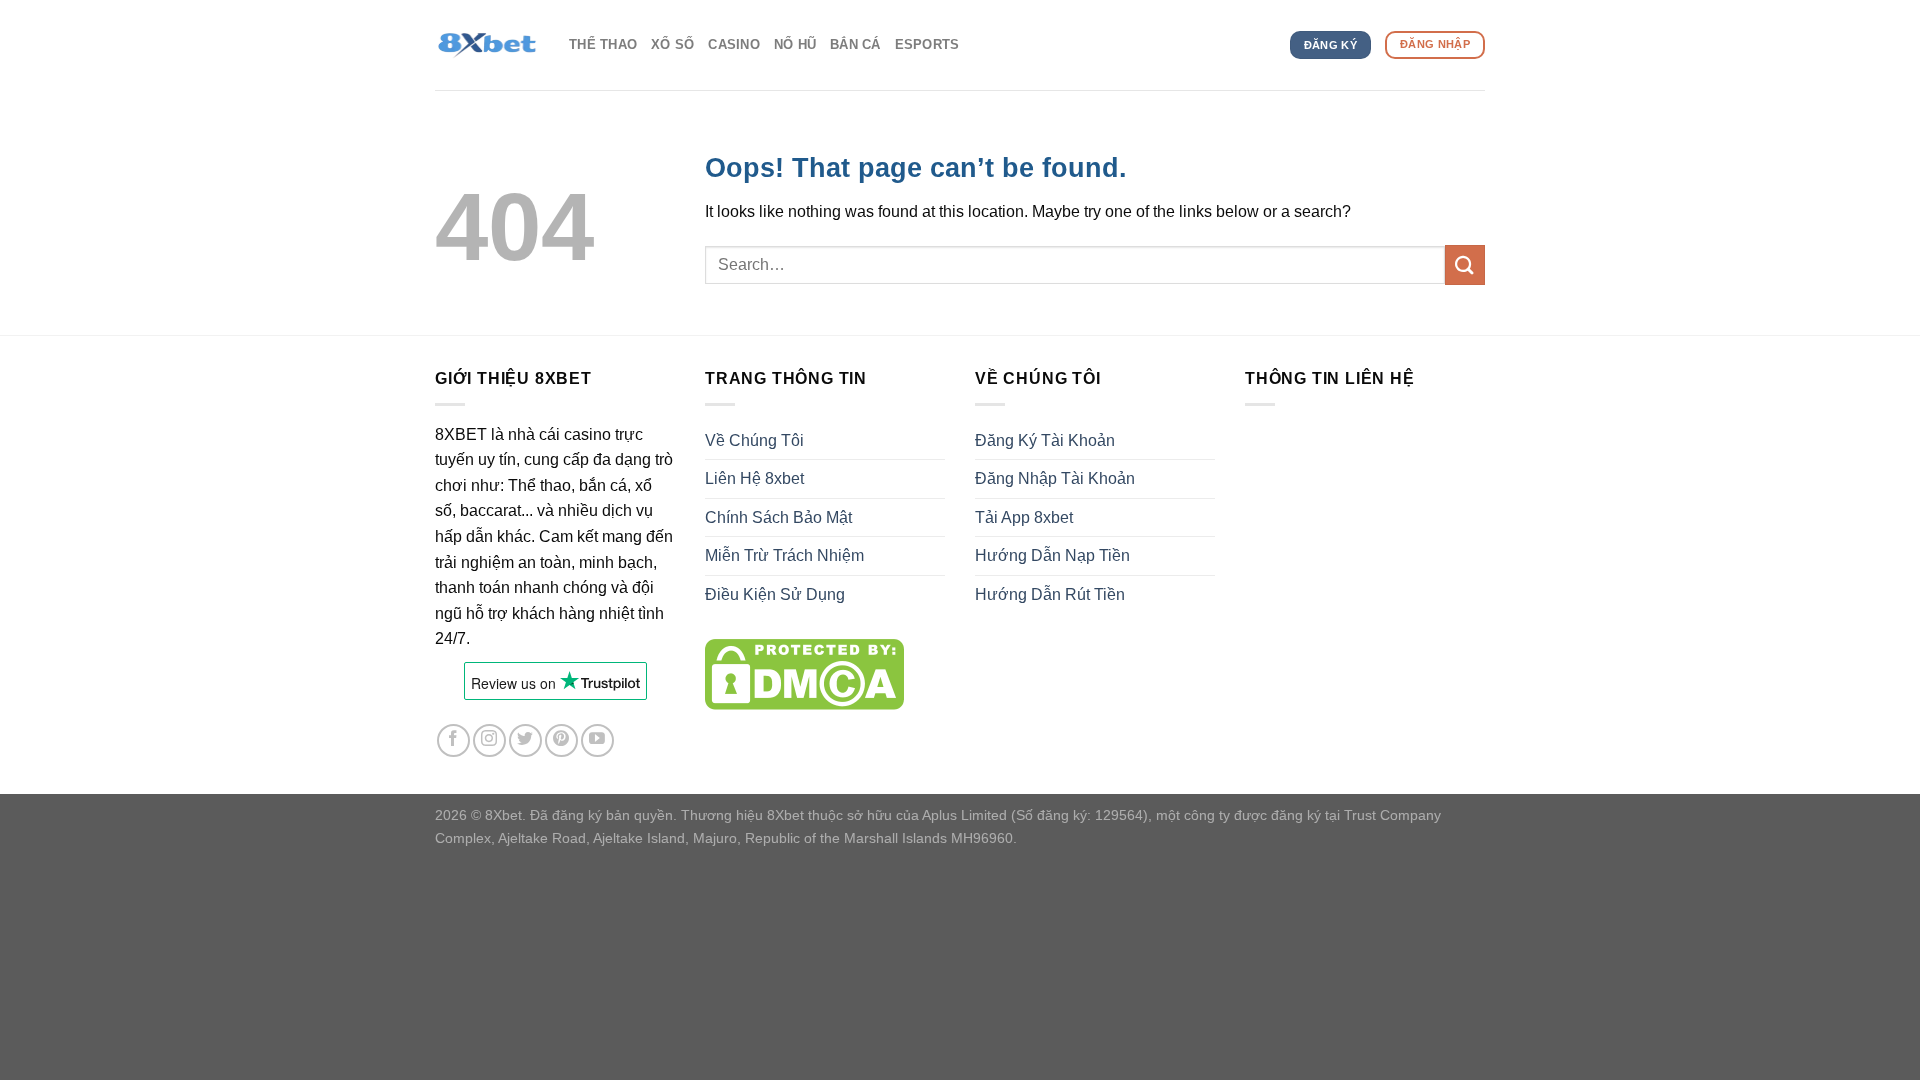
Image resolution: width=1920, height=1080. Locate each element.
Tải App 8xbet (1024, 517)
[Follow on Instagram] (489, 740)
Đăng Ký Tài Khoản (1045, 440)
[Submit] (1465, 264)
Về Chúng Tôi (754, 440)
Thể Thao (603, 44)
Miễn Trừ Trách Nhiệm (784, 555)
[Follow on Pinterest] (561, 740)
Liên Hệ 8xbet (754, 478)
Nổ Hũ (795, 44)
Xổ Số (672, 44)
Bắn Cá (855, 44)
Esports (927, 44)
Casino (734, 44)
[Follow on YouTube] (597, 740)
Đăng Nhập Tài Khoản (1055, 478)
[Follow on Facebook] (453, 740)
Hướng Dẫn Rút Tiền (1050, 594)
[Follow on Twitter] (525, 740)
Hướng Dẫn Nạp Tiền (1052, 555)
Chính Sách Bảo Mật (778, 517)
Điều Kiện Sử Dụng (775, 594)
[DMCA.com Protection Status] (804, 673)
